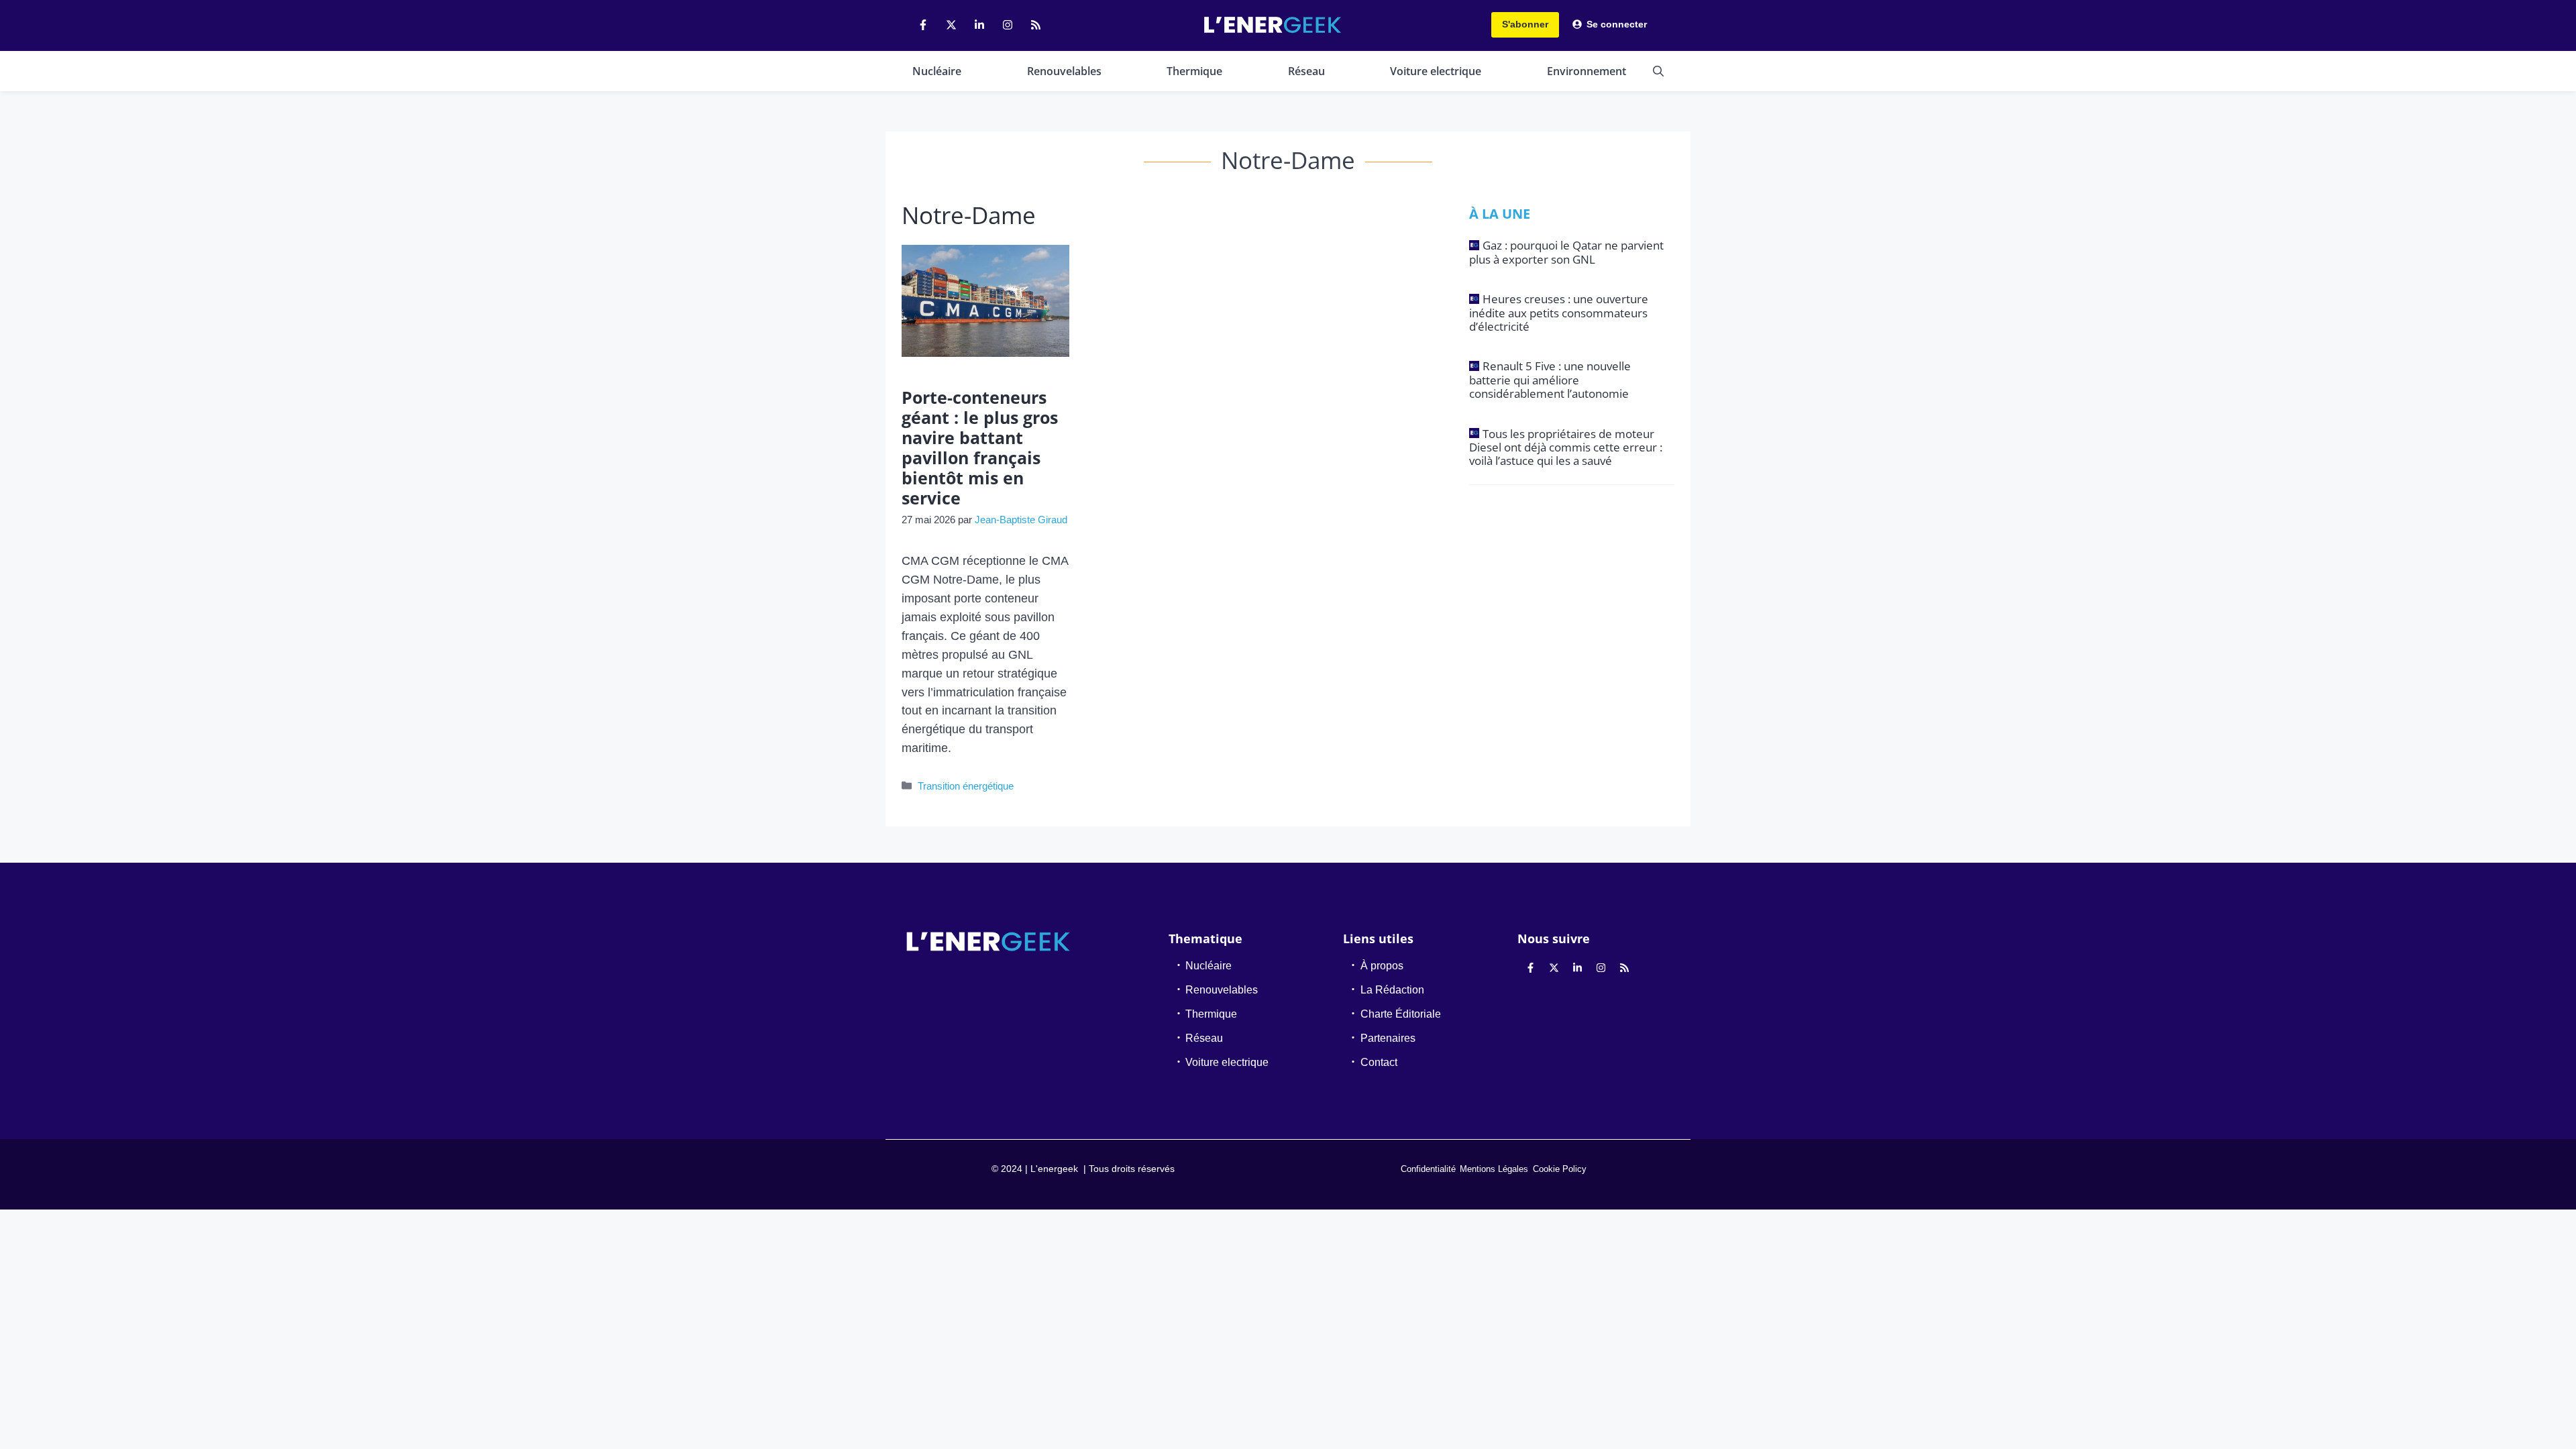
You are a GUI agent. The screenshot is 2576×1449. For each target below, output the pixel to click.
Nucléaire (937, 71)
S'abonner (1525, 24)
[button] (1658, 71)
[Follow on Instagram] (1008, 25)
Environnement (1587, 71)
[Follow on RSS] (1036, 25)
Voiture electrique (1436, 71)
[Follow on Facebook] (923, 25)
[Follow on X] (951, 25)
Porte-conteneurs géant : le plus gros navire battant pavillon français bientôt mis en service (980, 447)
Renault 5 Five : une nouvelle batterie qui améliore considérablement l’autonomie (1550, 380)
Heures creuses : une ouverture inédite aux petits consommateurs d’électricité (1559, 313)
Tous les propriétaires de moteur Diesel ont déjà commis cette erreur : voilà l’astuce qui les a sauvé (1566, 447)
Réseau (1306, 71)
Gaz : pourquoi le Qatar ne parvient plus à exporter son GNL (1566, 252)
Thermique (1194, 71)
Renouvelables (1064, 71)
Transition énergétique (966, 786)
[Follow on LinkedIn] (979, 25)
